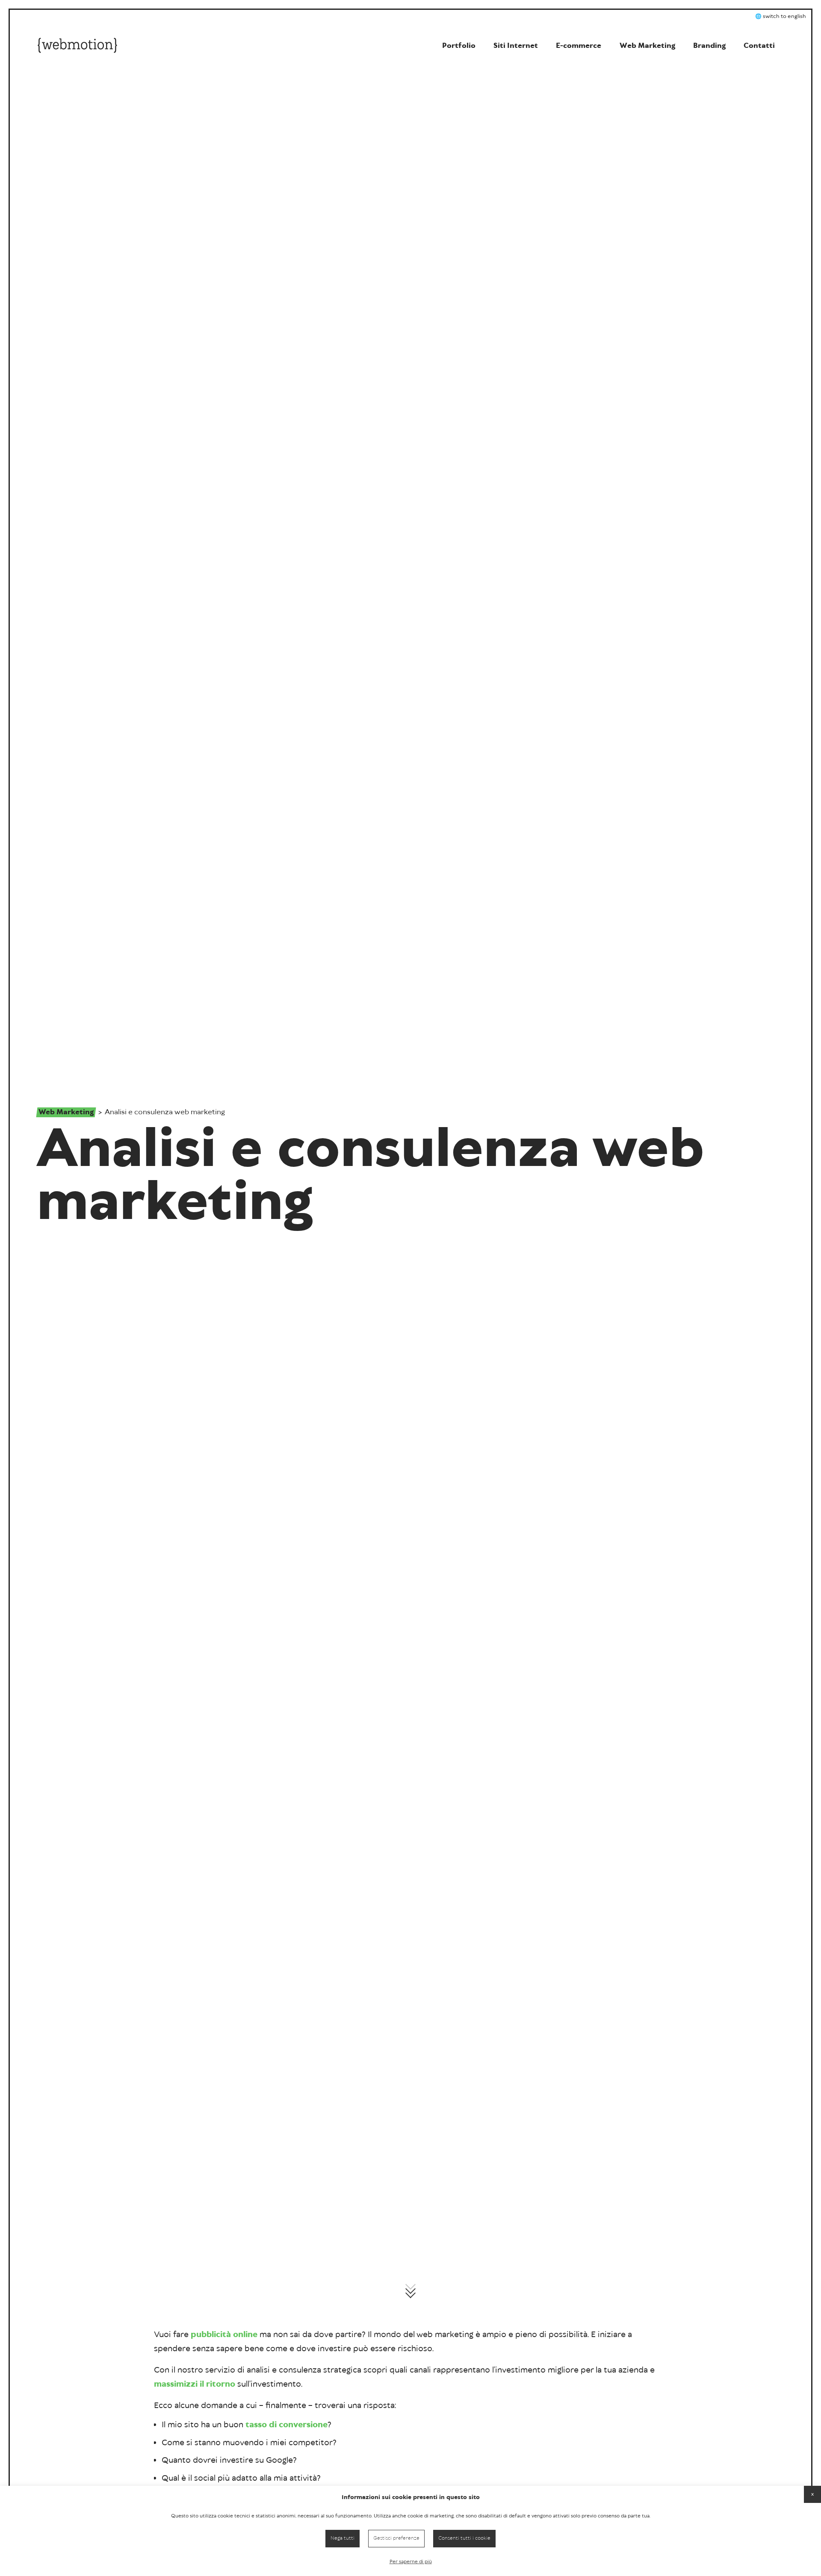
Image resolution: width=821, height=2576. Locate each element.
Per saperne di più (411, 2562)
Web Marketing (66, 1112)
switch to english (784, 16)
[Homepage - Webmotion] (77, 47)
